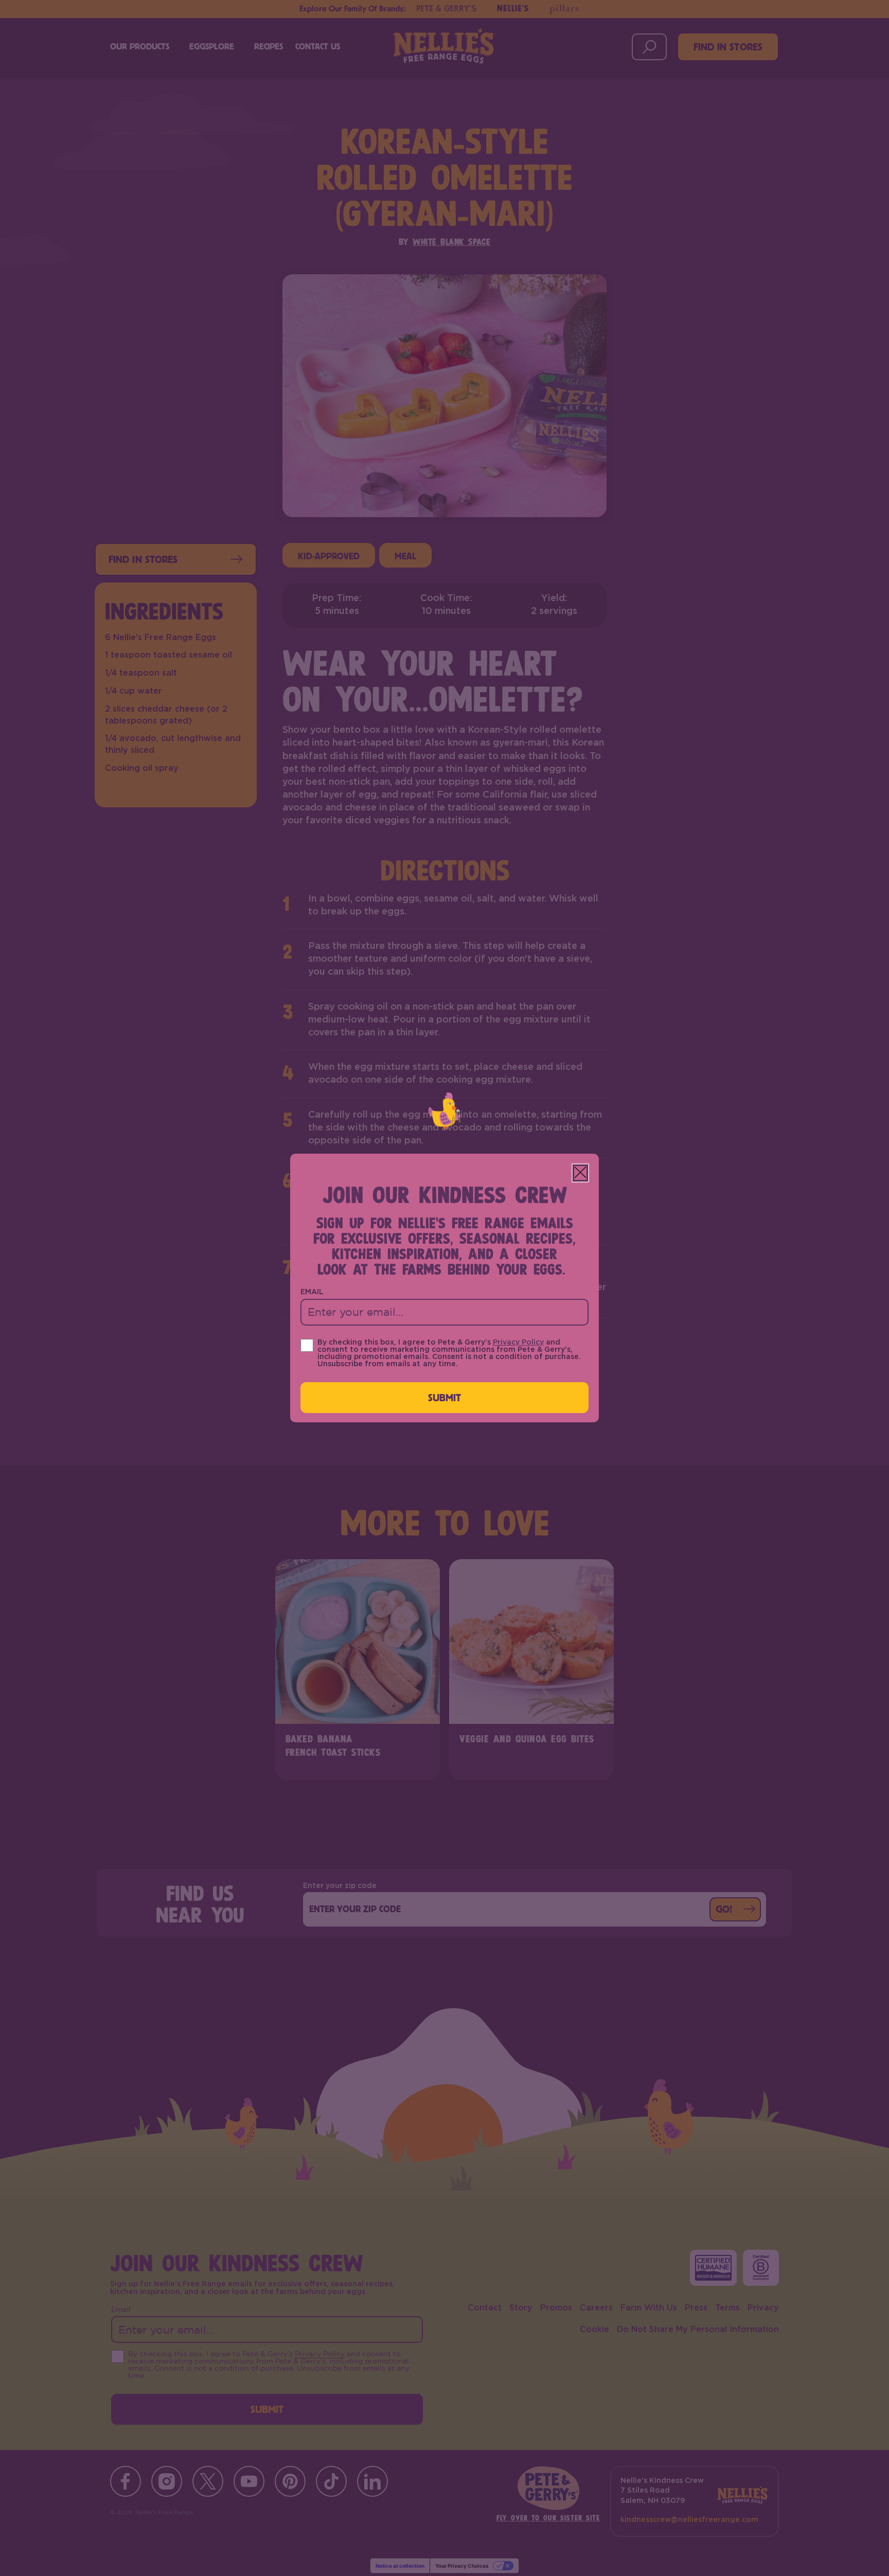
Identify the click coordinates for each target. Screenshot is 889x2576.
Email (312, 1292)
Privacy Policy (518, 1343)
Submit (445, 1397)
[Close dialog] (580, 1173)
